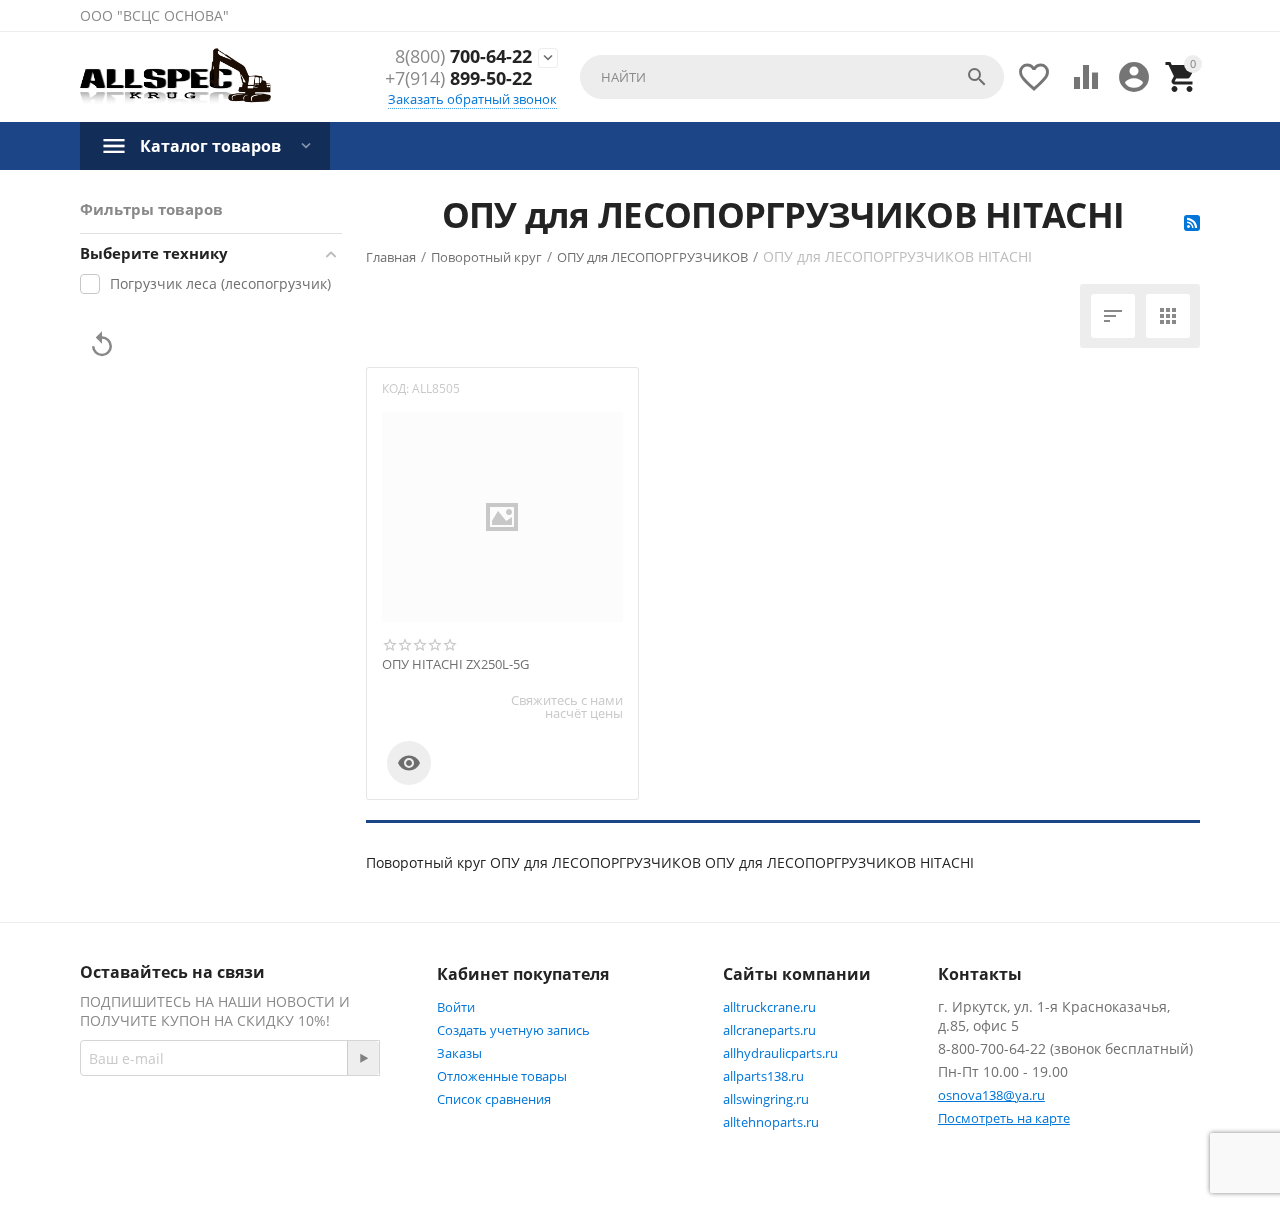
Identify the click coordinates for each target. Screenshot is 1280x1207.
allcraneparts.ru (769, 1030)
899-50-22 (458, 79)
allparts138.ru (763, 1076)
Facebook (154, 1164)
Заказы (459, 1053)
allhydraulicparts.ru (780, 1053)
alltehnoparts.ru (771, 1122)
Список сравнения (494, 1099)
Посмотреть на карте (1004, 1118)
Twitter (254, 1164)
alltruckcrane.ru (769, 1007)
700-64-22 (463, 57)
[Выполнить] (363, 1058)
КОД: (395, 388)
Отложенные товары (502, 1076)
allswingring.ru (766, 1099)
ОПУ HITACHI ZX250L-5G (455, 665)
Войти (456, 1007)
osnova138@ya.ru (991, 1095)
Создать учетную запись (513, 1030)
